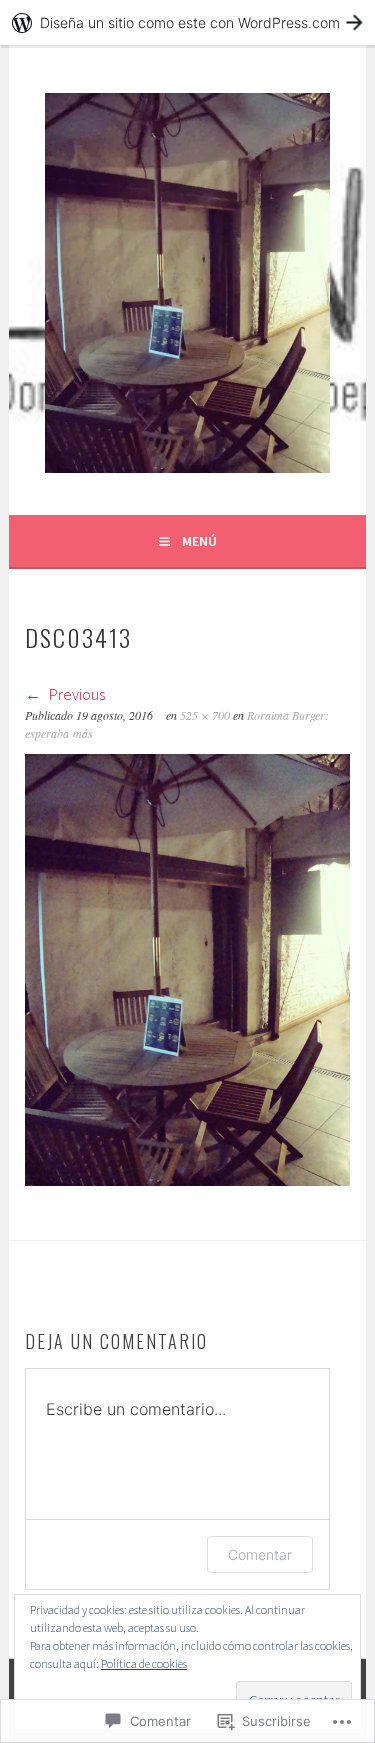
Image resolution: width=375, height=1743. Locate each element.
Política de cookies (144, 1663)
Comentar (260, 1554)
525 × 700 (205, 715)
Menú (199, 541)
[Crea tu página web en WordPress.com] (187, 22)
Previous (75, 694)
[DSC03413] (187, 1180)
